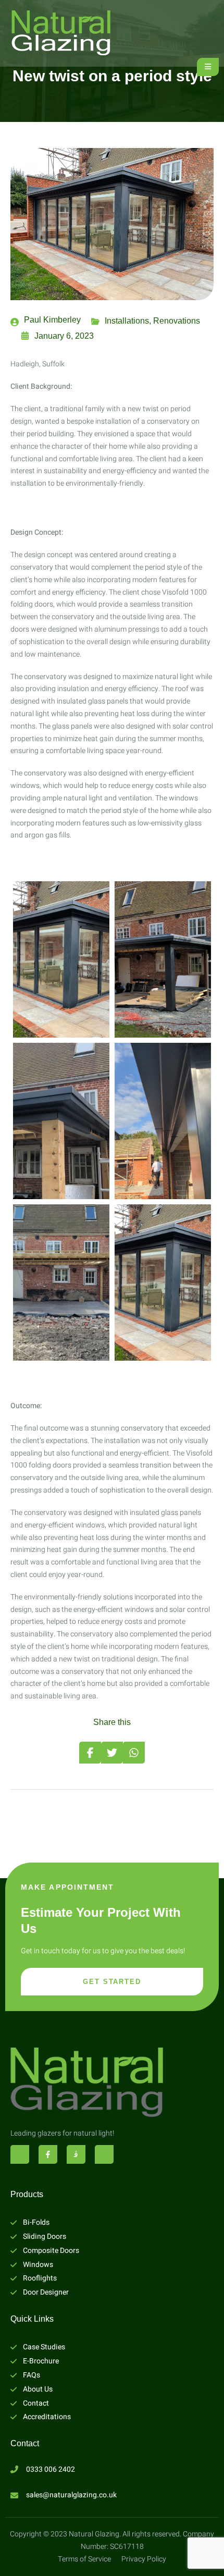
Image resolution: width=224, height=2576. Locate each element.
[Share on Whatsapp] (134, 1753)
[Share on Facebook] (90, 1753)
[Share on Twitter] (112, 1753)
